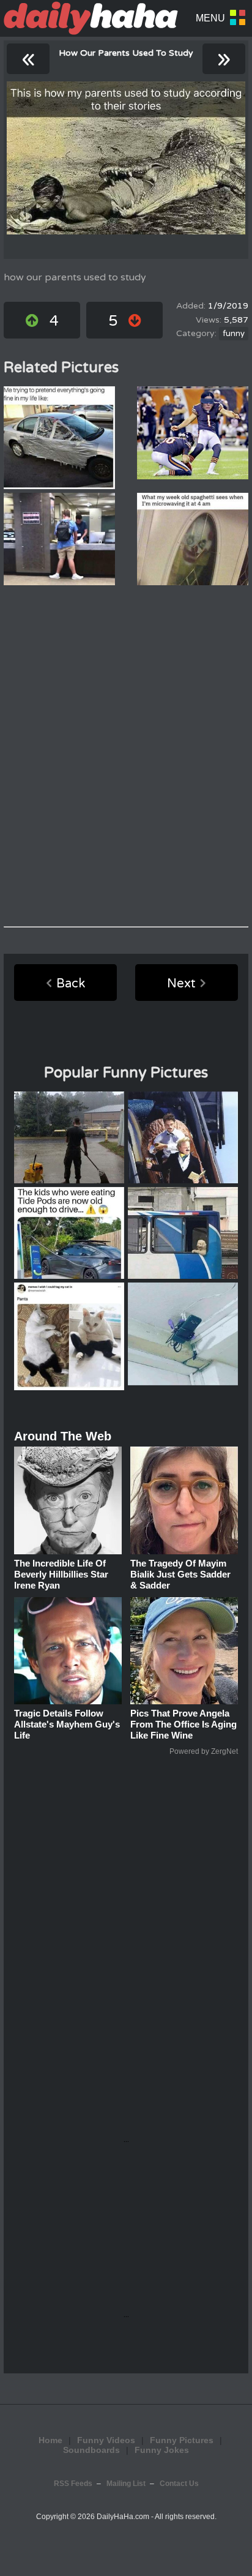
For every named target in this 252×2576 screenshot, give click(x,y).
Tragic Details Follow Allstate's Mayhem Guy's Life (67, 1724)
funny (234, 334)
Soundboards (91, 2450)
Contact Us (179, 2484)
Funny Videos (106, 2440)
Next (181, 984)
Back (71, 984)
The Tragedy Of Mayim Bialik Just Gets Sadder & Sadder (180, 1574)
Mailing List (126, 2484)
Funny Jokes (162, 2450)
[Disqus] (126, 756)
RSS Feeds (73, 2484)
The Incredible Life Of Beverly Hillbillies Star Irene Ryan (61, 1574)
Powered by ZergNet (204, 1751)
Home (50, 2440)
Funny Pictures (182, 2440)
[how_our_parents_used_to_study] (126, 158)
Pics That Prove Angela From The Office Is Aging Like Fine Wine (183, 1724)
